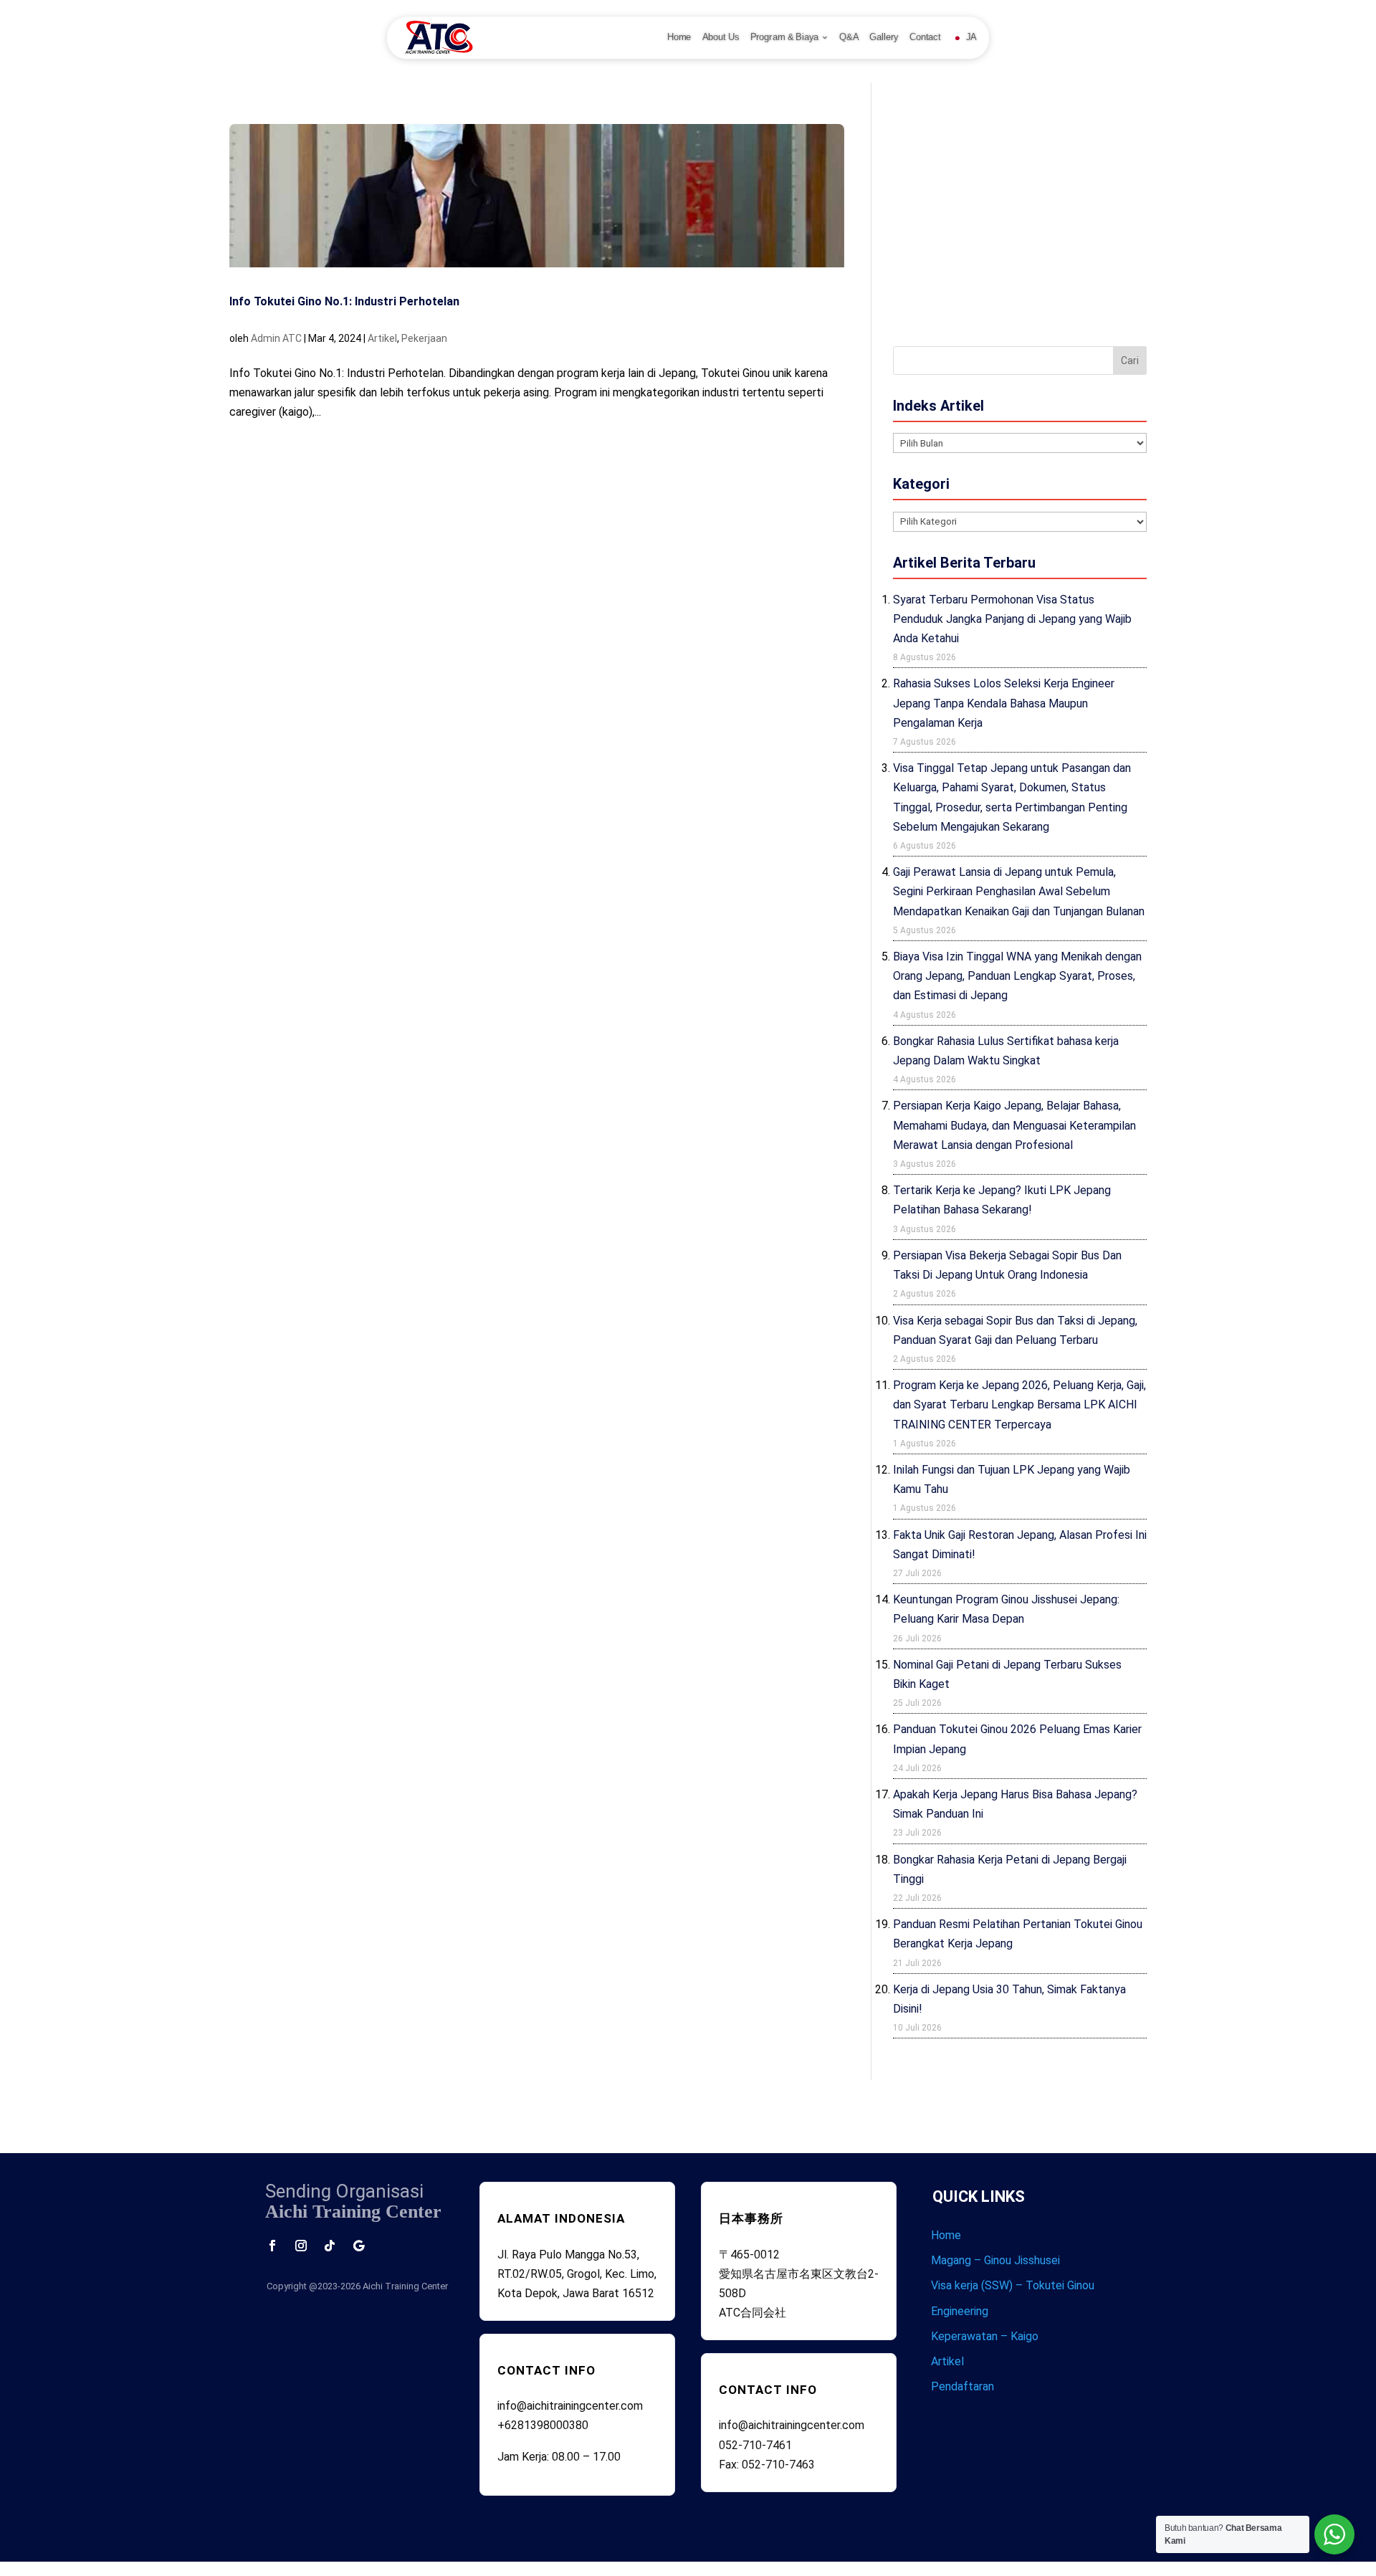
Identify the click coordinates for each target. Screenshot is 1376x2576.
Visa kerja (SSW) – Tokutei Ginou (1013, 2285)
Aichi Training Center (405, 2286)
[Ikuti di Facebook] (272, 2246)
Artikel (382, 338)
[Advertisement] (1020, 224)
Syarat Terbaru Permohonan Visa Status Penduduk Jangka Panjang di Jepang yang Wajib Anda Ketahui (1012, 619)
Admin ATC (276, 338)
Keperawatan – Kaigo (985, 2336)
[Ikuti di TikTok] (330, 2246)
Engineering (960, 2311)
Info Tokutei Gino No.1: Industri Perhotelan (344, 301)
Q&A (849, 37)
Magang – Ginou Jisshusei (995, 2260)
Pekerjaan (424, 338)
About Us (721, 37)
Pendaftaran (962, 2386)
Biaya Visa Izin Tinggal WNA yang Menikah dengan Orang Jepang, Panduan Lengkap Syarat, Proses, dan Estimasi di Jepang (1017, 976)
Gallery (884, 37)
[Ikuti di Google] (358, 2246)
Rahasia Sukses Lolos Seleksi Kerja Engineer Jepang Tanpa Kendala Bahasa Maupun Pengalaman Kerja (1004, 703)
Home (679, 37)
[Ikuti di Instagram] (301, 2246)
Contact (925, 37)
